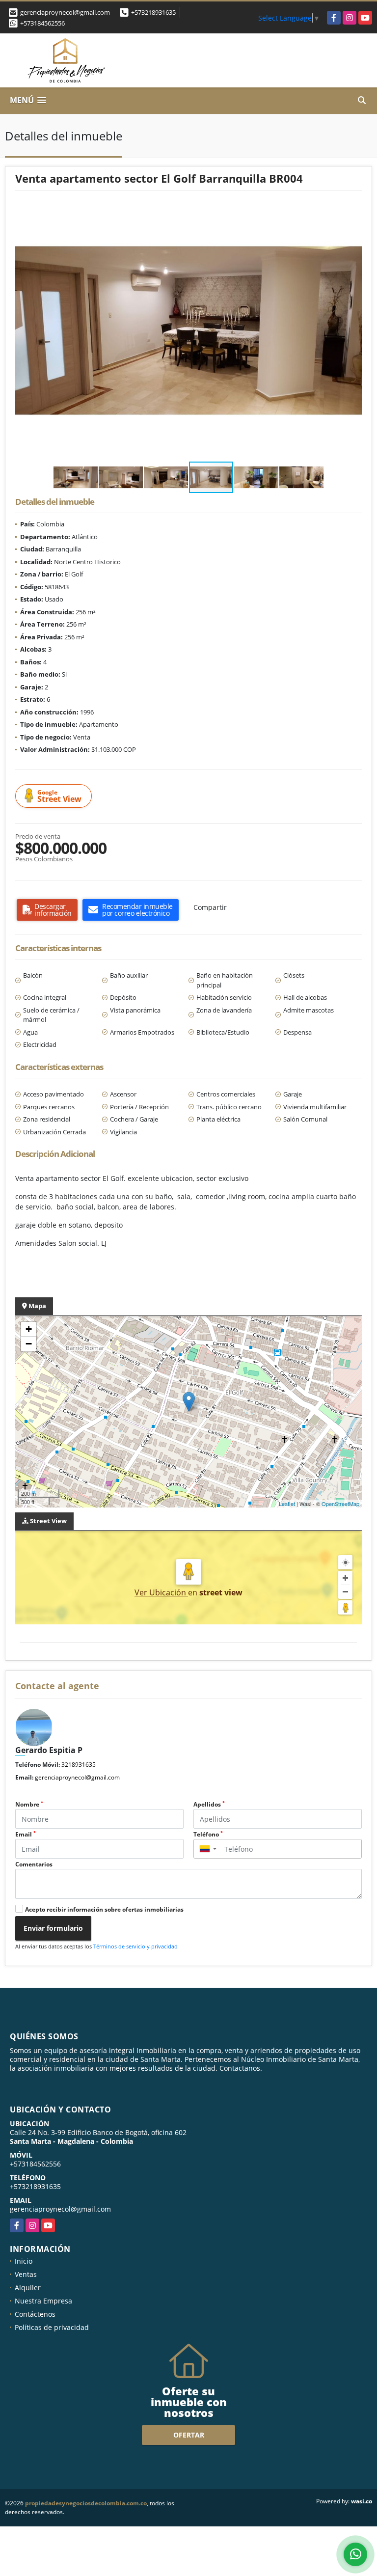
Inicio (24, 2261)
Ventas (26, 2274)
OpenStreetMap (340, 1504)
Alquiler (28, 2288)
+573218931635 (153, 12)
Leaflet (287, 1504)
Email (26, 1834)
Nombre (29, 1804)
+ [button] (29, 1329)
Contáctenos (35, 2314)
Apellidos (209, 1804)
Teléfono (208, 1834)
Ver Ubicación (161, 1592)
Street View (59, 796)
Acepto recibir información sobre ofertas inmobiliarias (104, 1909)
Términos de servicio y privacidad (135, 1946)
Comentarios (34, 1864)
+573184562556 (42, 23)
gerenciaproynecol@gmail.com (77, 1777)
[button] (353, 209)
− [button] (29, 1344)
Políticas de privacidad (52, 2327)
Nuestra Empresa (43, 2301)
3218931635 (79, 1765)
